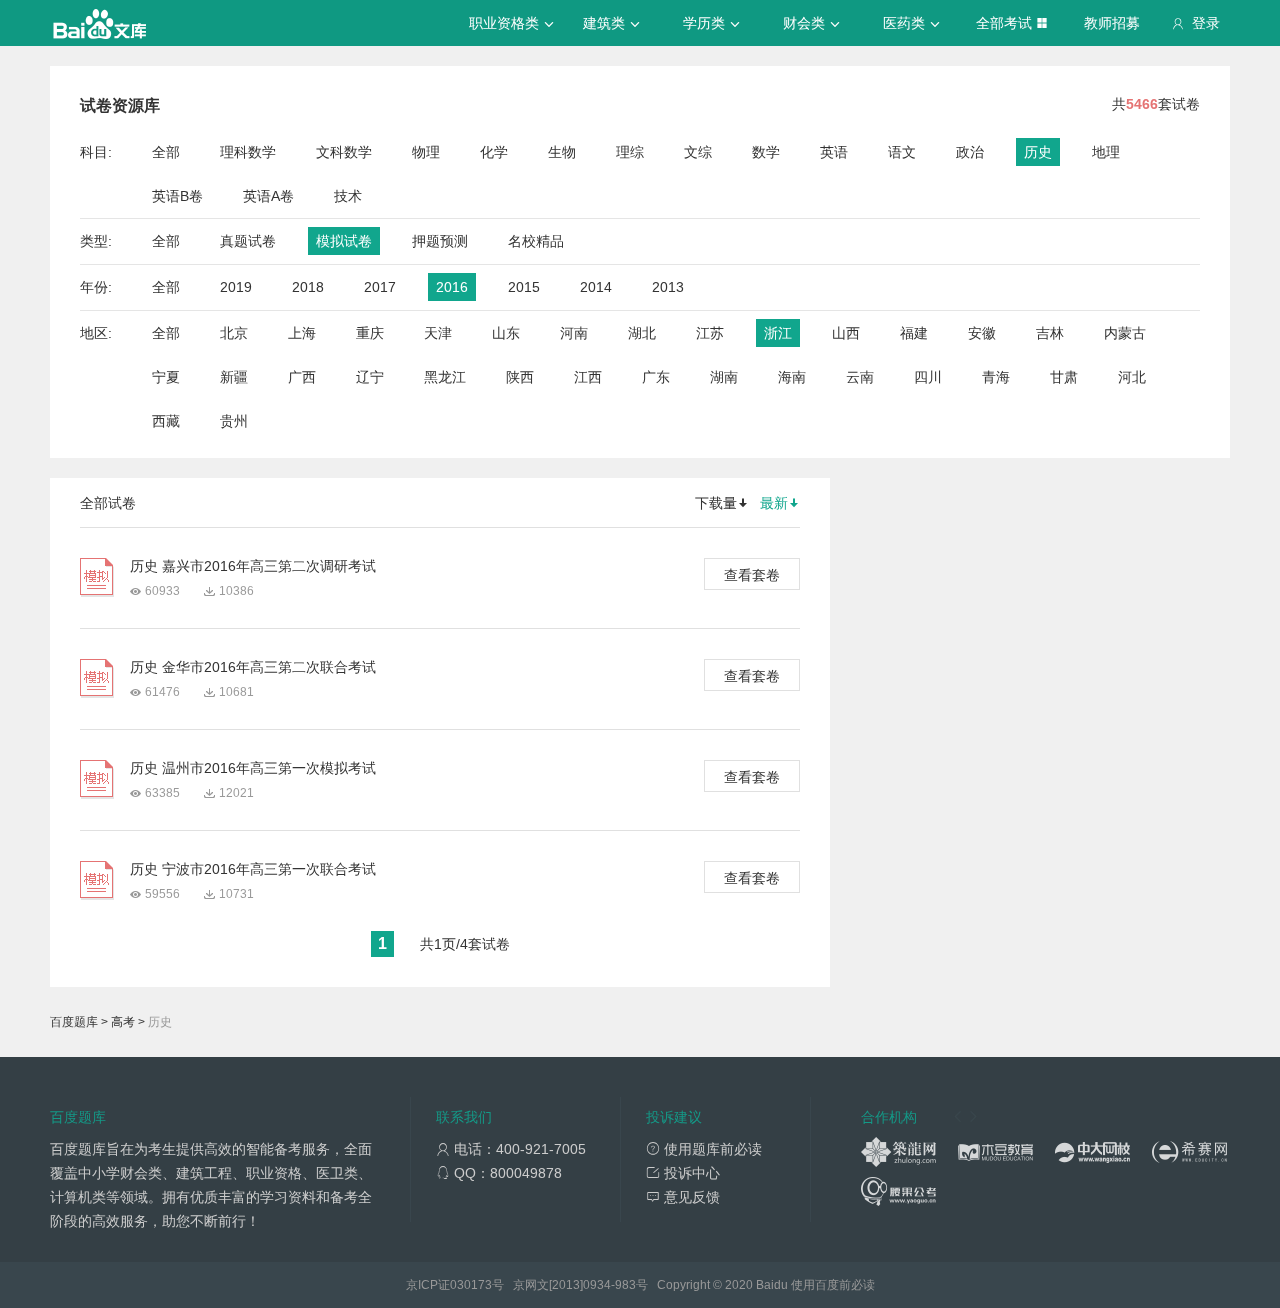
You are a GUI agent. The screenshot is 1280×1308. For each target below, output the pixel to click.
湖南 (724, 377)
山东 (506, 333)
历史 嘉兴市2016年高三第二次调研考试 (253, 566)
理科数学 (248, 152)
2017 (380, 287)
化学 (494, 152)
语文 (902, 152)
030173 (471, 1285)
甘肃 (1064, 377)
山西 (846, 333)
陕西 (520, 377)
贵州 (234, 421)
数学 (766, 152)
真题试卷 (248, 241)
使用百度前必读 (833, 1285)
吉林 (1050, 333)
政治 (970, 152)
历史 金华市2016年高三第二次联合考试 (253, 667)
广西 (302, 377)
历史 (1038, 152)
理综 (630, 152)
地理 (1106, 152)
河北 (1132, 377)
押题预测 (440, 241)
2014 (596, 287)
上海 (302, 333)
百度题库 (74, 1022)
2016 (452, 287)
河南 (574, 333)
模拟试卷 (344, 241)
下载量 (716, 503)
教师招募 (1112, 23)
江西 (588, 377)
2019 (236, 287)
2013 (668, 287)
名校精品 (536, 241)
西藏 (166, 421)
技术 (348, 196)
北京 (234, 333)
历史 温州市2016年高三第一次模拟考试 (253, 768)
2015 (524, 287)
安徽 (982, 333)
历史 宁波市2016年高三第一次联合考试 (253, 869)
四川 (928, 377)
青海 (996, 377)
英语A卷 (268, 196)
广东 (656, 377)
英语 (834, 152)
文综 (698, 152)
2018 (308, 287)
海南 (792, 377)
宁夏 (166, 377)
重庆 (370, 333)
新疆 (234, 377)
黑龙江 (445, 377)
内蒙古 (1125, 333)
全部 (166, 152)
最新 (774, 503)
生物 (562, 152)
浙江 (778, 333)
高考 (123, 1022)
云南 (860, 377)
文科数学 (344, 152)
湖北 (642, 333)
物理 (426, 152)
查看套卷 (752, 575)
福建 (914, 333)
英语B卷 (177, 196)
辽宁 (370, 377)
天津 (438, 333)
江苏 (710, 333)
